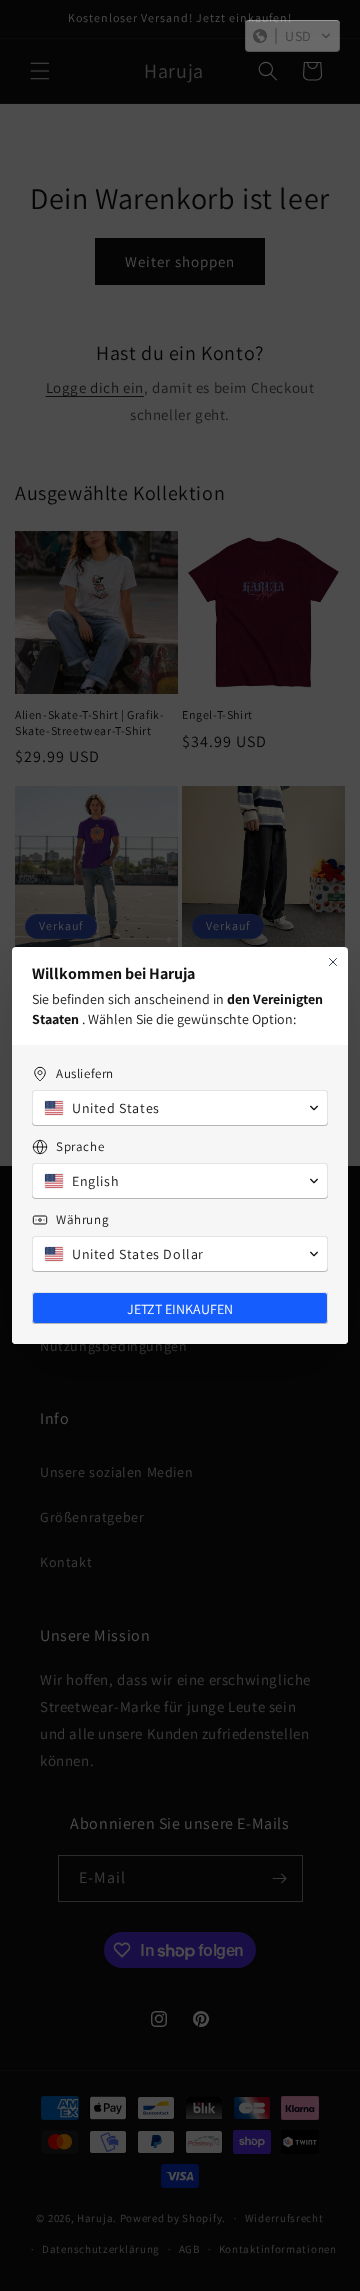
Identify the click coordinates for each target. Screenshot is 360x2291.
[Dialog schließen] (333, 962)
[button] (292, 36)
